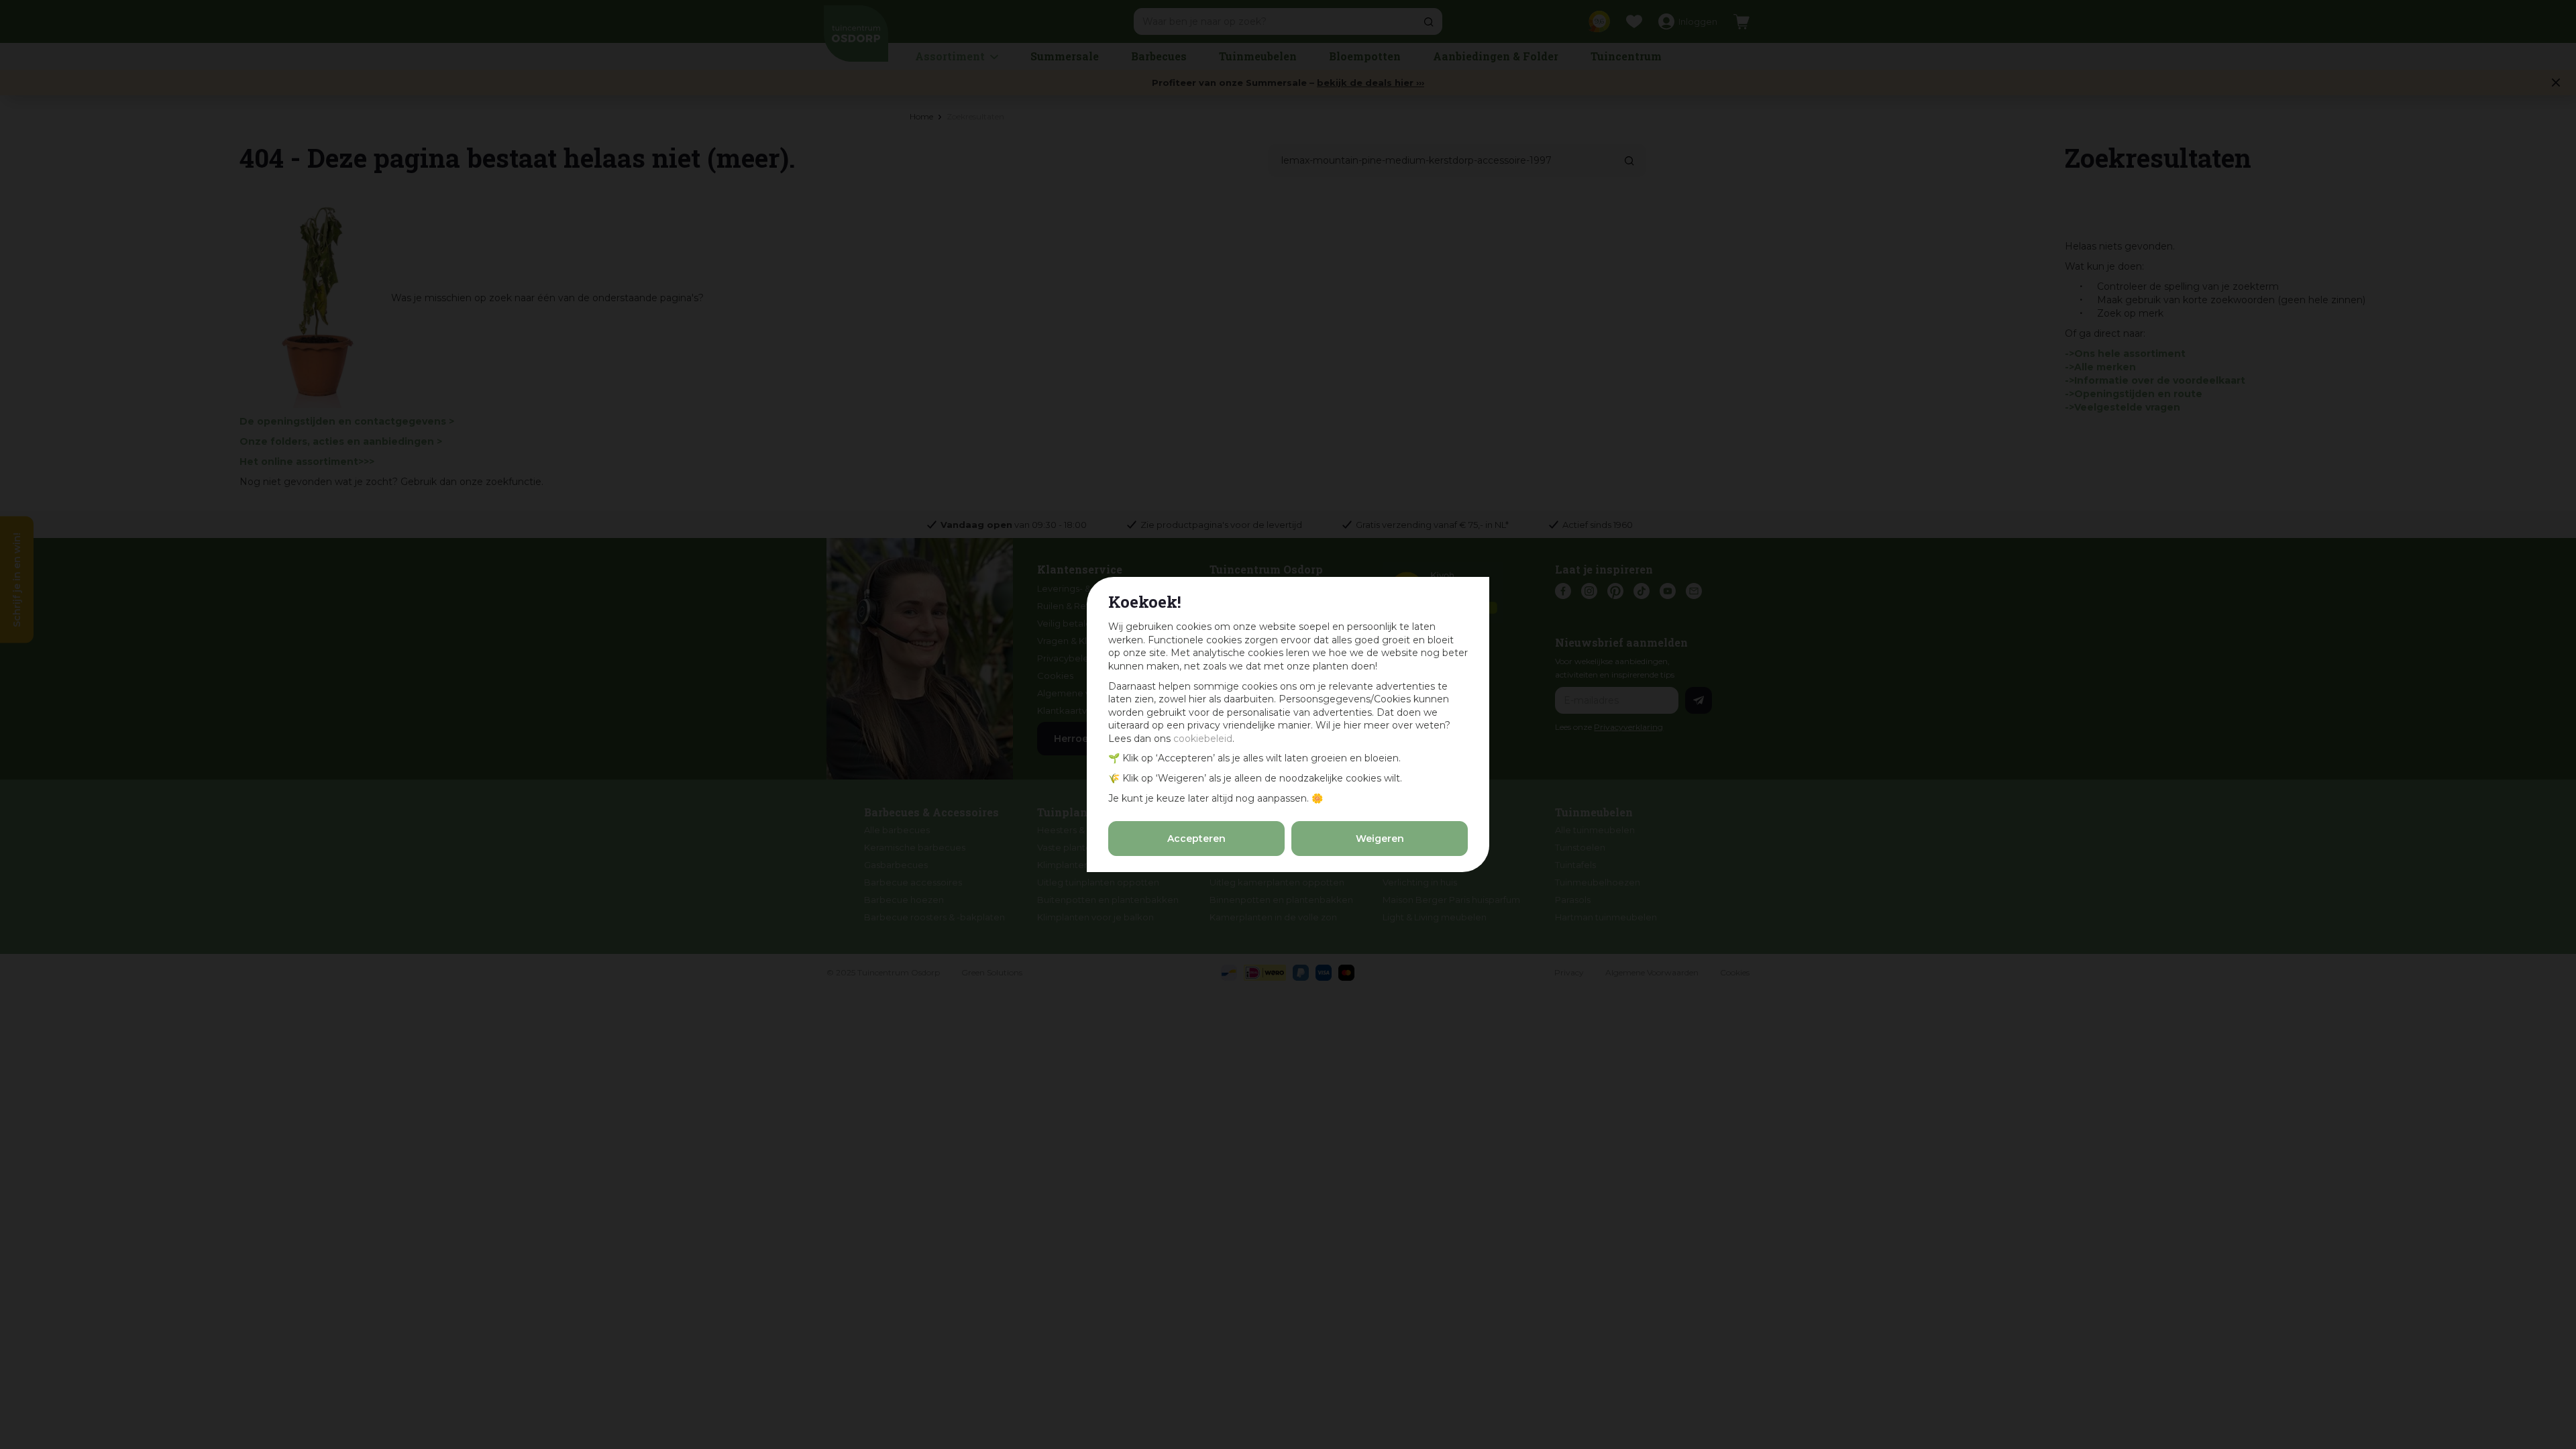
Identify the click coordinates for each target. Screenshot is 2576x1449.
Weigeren (1380, 839)
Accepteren (1196, 839)
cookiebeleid (1203, 739)
